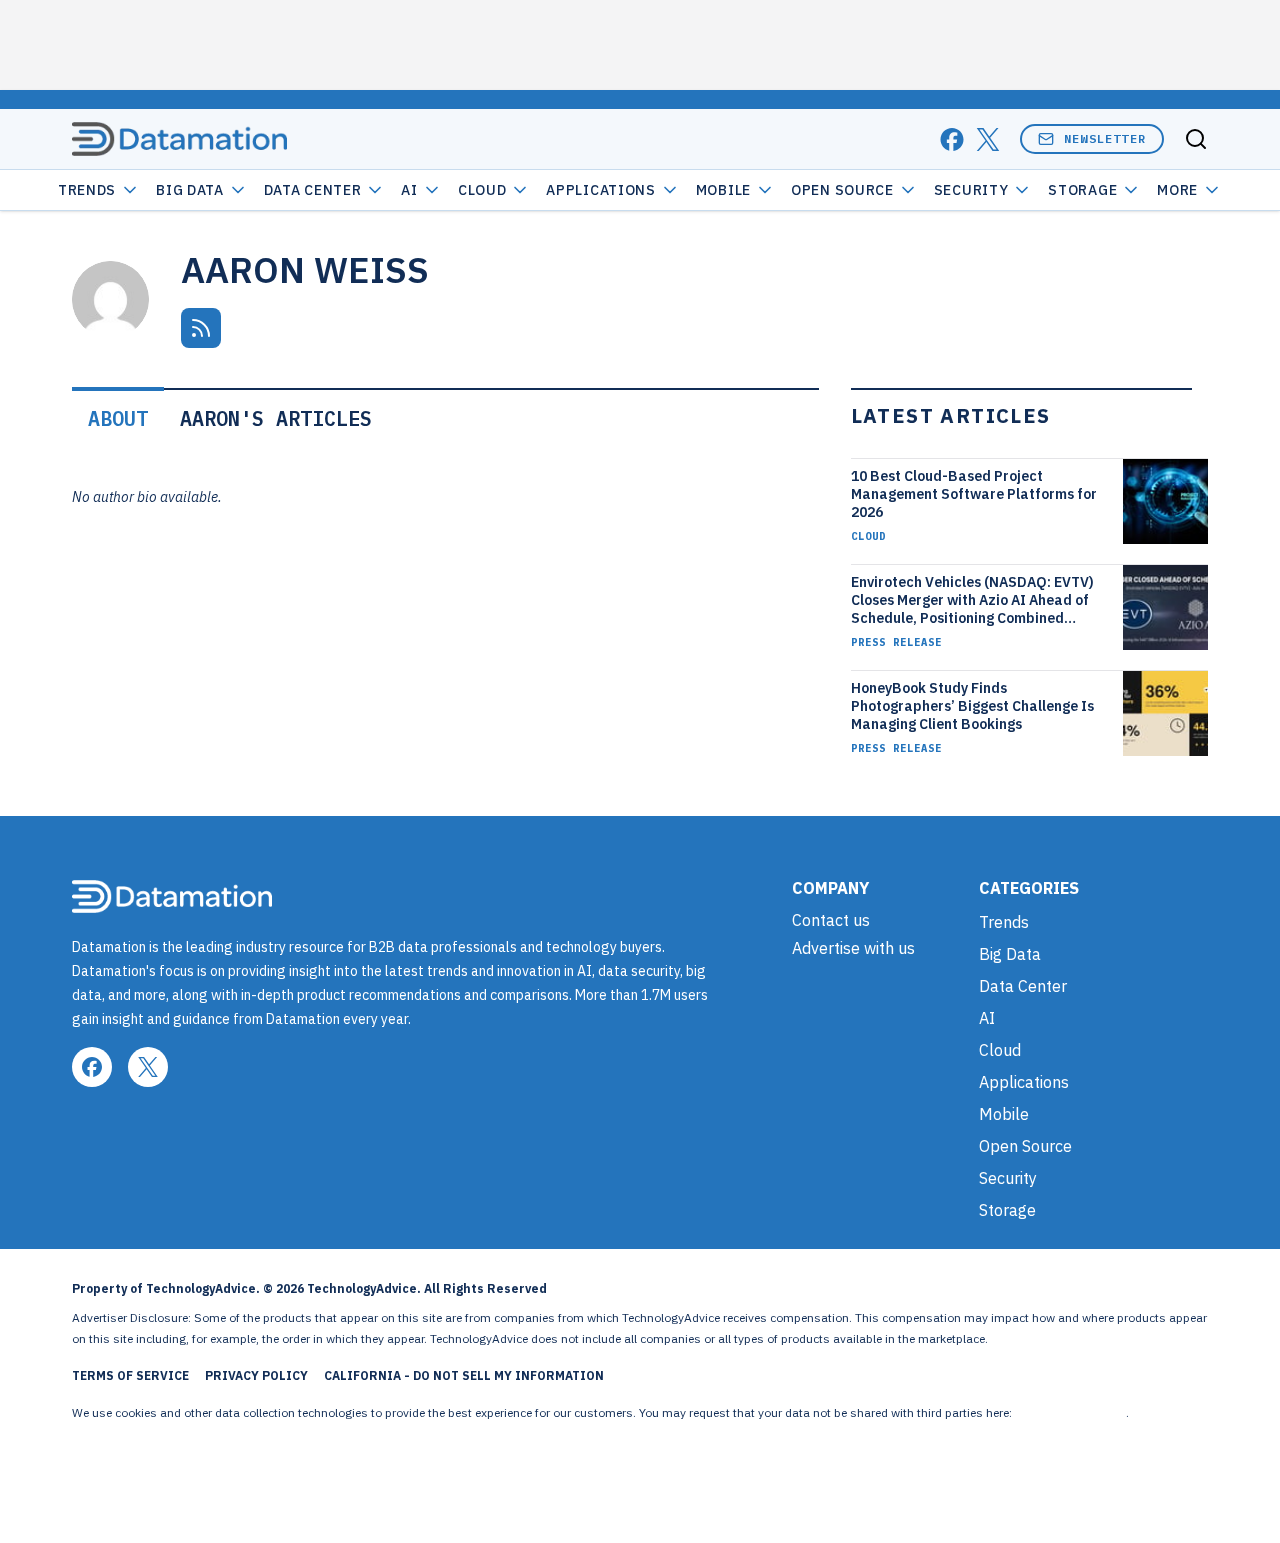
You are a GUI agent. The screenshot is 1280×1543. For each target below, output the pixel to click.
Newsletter (1105, 138)
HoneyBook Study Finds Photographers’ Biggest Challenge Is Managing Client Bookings (972, 706)
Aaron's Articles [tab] (276, 418)
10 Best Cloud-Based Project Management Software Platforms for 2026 (974, 494)
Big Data (190, 190)
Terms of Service (130, 1375)
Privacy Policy (256, 1375)
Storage (1082, 190)
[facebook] (952, 139)
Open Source (842, 190)
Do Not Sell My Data (1070, 1412)
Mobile (723, 190)
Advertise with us (853, 948)
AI (409, 190)
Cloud (482, 190)
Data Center (313, 190)
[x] (988, 139)
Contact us (831, 920)
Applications (600, 190)
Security (971, 190)
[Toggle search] (1196, 139)
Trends (87, 190)
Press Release (896, 642)
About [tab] (118, 418)
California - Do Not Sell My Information (464, 1375)
